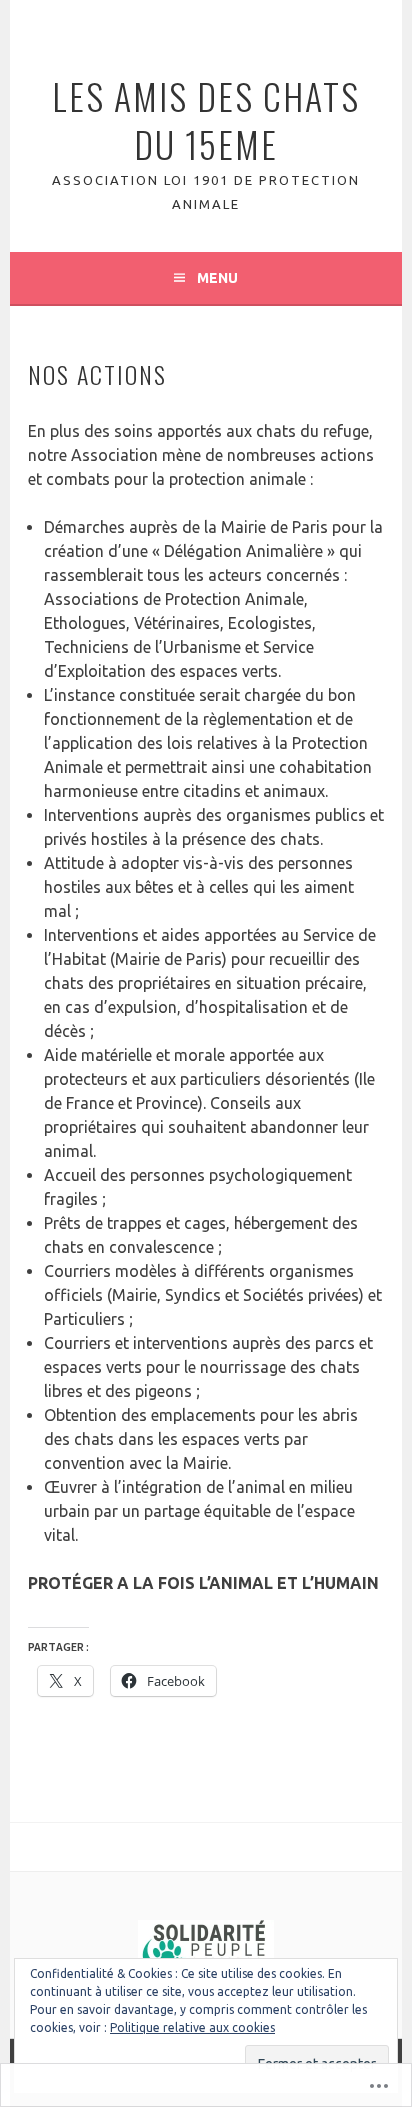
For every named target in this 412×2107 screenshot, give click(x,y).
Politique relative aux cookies (192, 2027)
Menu (217, 278)
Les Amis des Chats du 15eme (206, 119)
